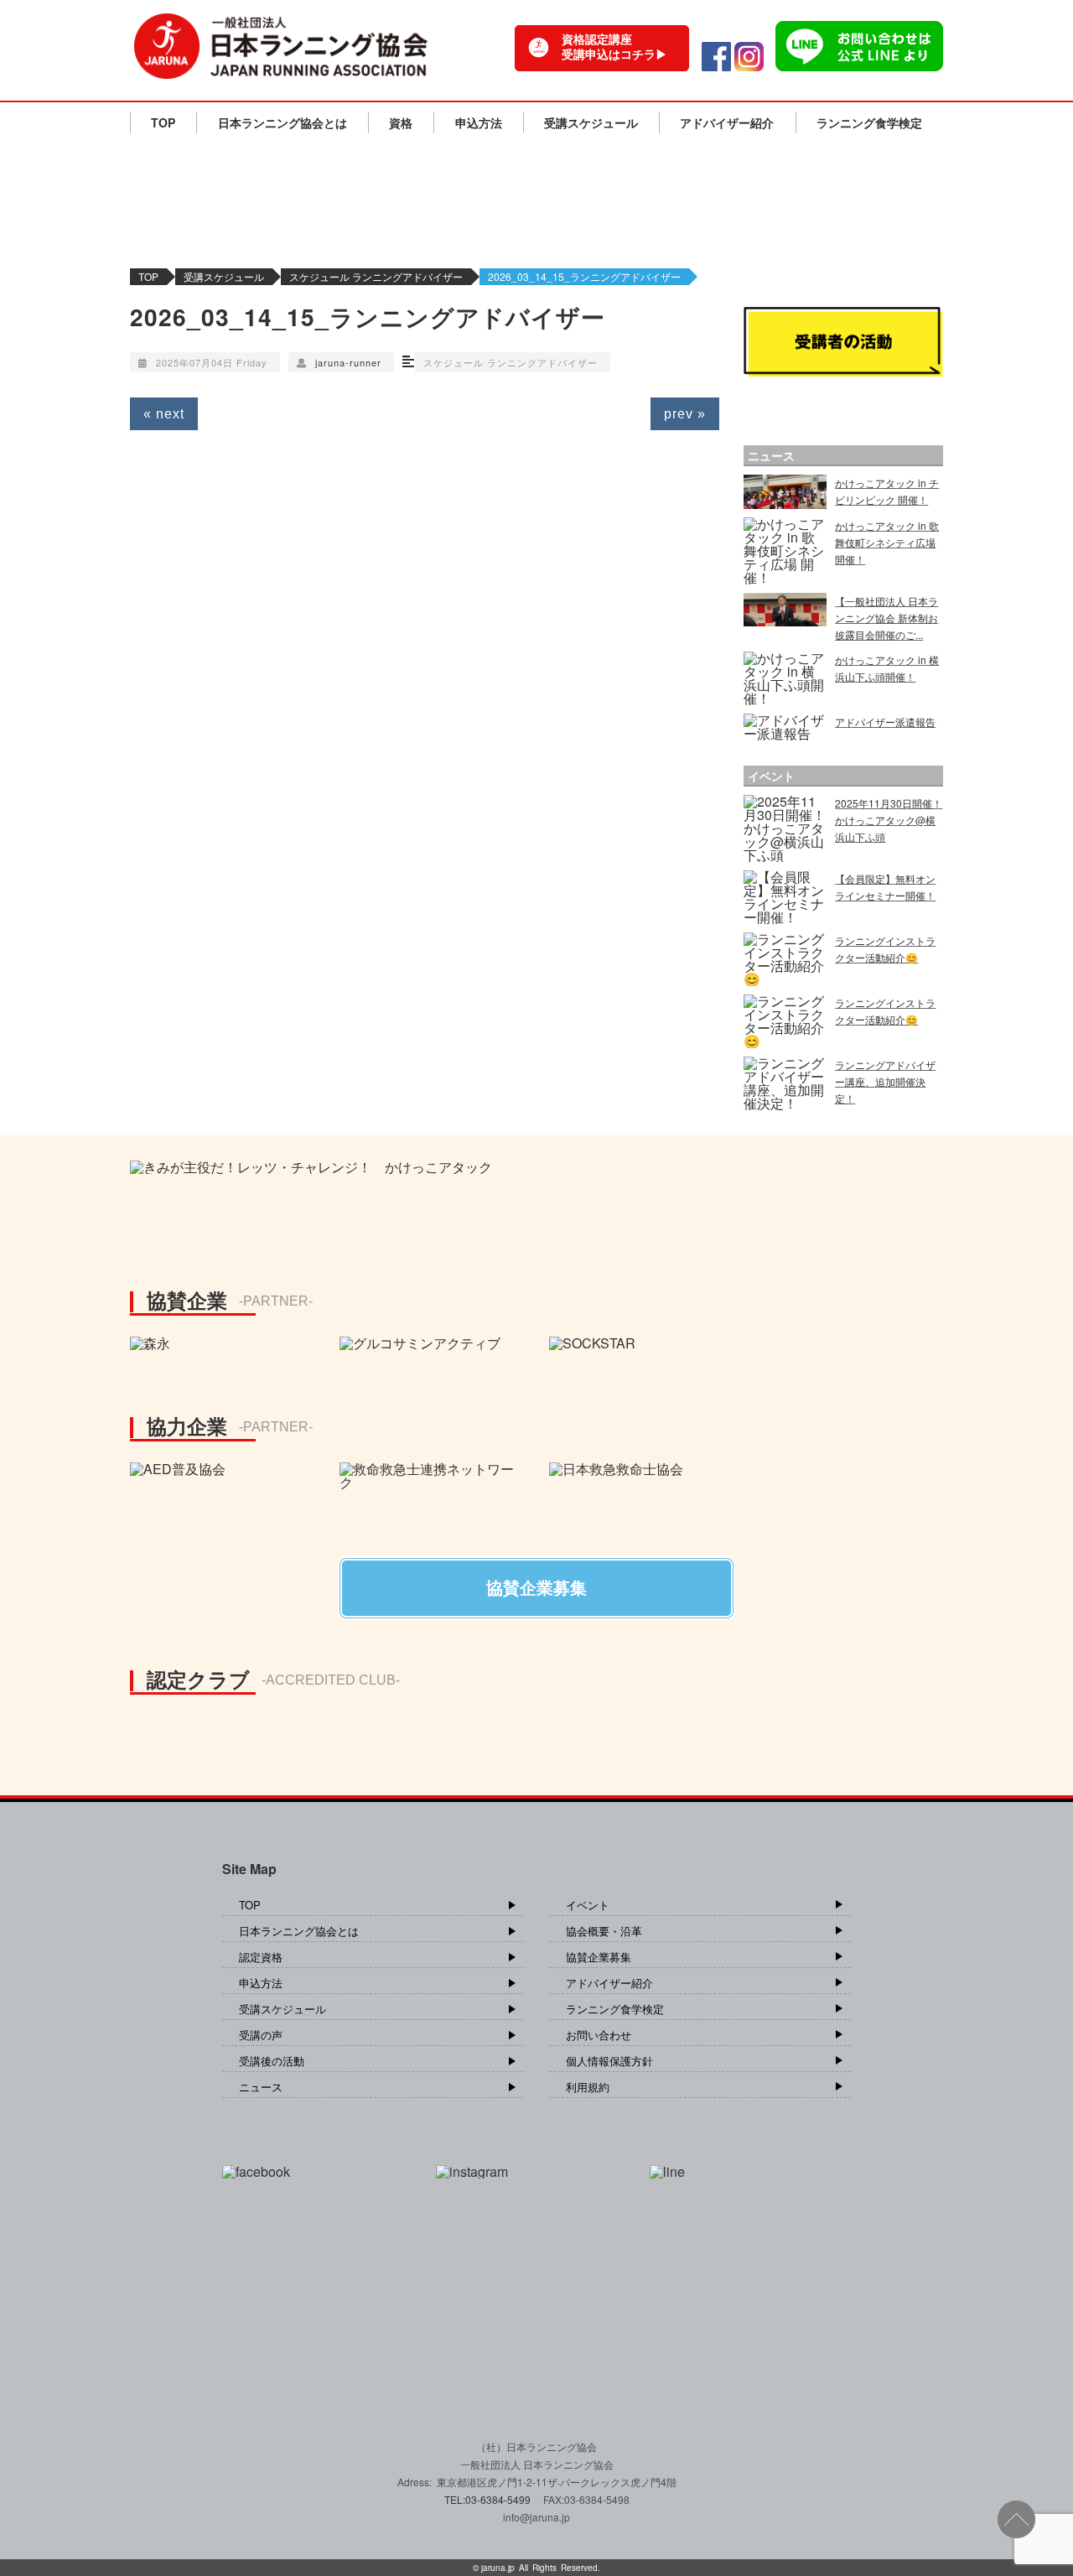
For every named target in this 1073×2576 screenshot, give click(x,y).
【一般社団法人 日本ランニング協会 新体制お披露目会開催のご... (886, 618)
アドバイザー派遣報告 (885, 722)
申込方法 (479, 122)
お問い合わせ (599, 2035)
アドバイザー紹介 (727, 122)
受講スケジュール (591, 122)
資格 (401, 122)
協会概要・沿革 (604, 1931)
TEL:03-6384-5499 (489, 2499)
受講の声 (261, 2035)
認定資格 (261, 1957)
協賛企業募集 (599, 1957)
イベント (588, 1905)
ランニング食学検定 (869, 122)
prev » (685, 414)
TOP (163, 122)
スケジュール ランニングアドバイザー (376, 276)
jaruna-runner (348, 362)
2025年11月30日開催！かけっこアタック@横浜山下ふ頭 (889, 820)
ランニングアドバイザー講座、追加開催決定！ (885, 1081)
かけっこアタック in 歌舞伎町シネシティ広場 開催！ (887, 542)
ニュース (261, 2087)
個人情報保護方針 (609, 2061)
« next (164, 414)
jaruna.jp (498, 2568)
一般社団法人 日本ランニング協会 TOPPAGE (281, 46)
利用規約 (588, 2087)
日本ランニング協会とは (283, 122)
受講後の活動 (272, 2061)
